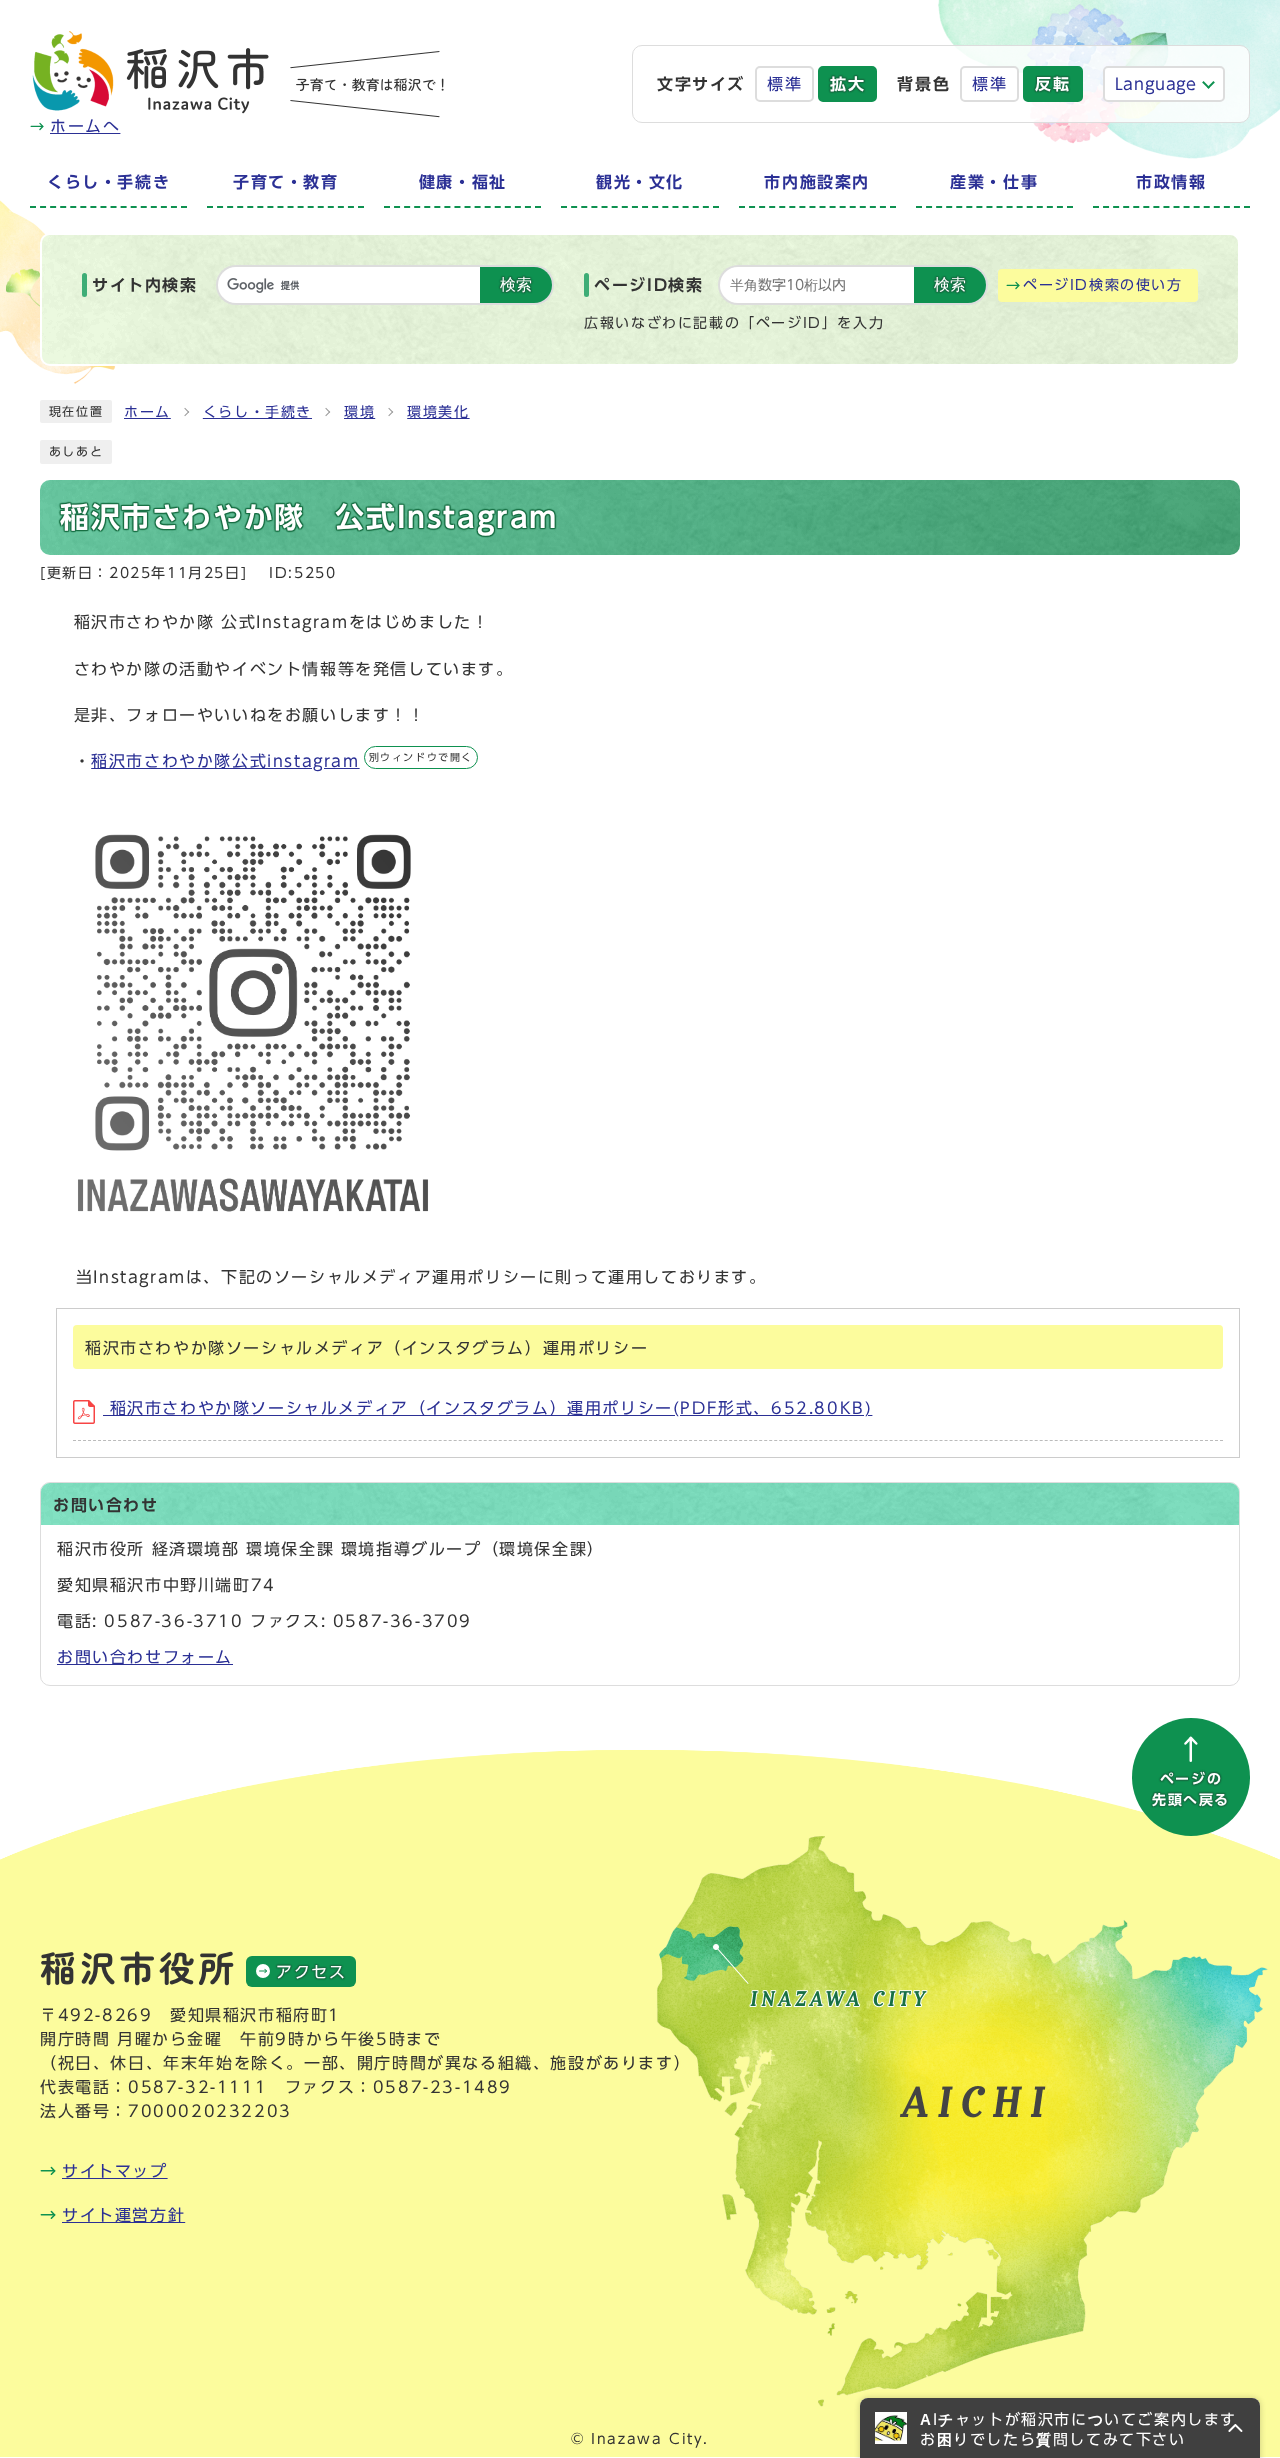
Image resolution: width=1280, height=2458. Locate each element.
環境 (359, 412)
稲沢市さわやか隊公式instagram (282, 761)
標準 (784, 84)
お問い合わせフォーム (145, 1657)
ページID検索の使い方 (1103, 285)
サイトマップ (115, 2171)
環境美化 (438, 412)
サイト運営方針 (123, 2215)
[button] (1060, 2428)
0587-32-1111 (197, 2087)
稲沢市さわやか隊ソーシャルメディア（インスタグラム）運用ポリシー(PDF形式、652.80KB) (487, 1408)
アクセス (311, 1972)
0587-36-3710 (173, 1621)
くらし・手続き (257, 412)
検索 (516, 284)
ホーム (147, 412)
